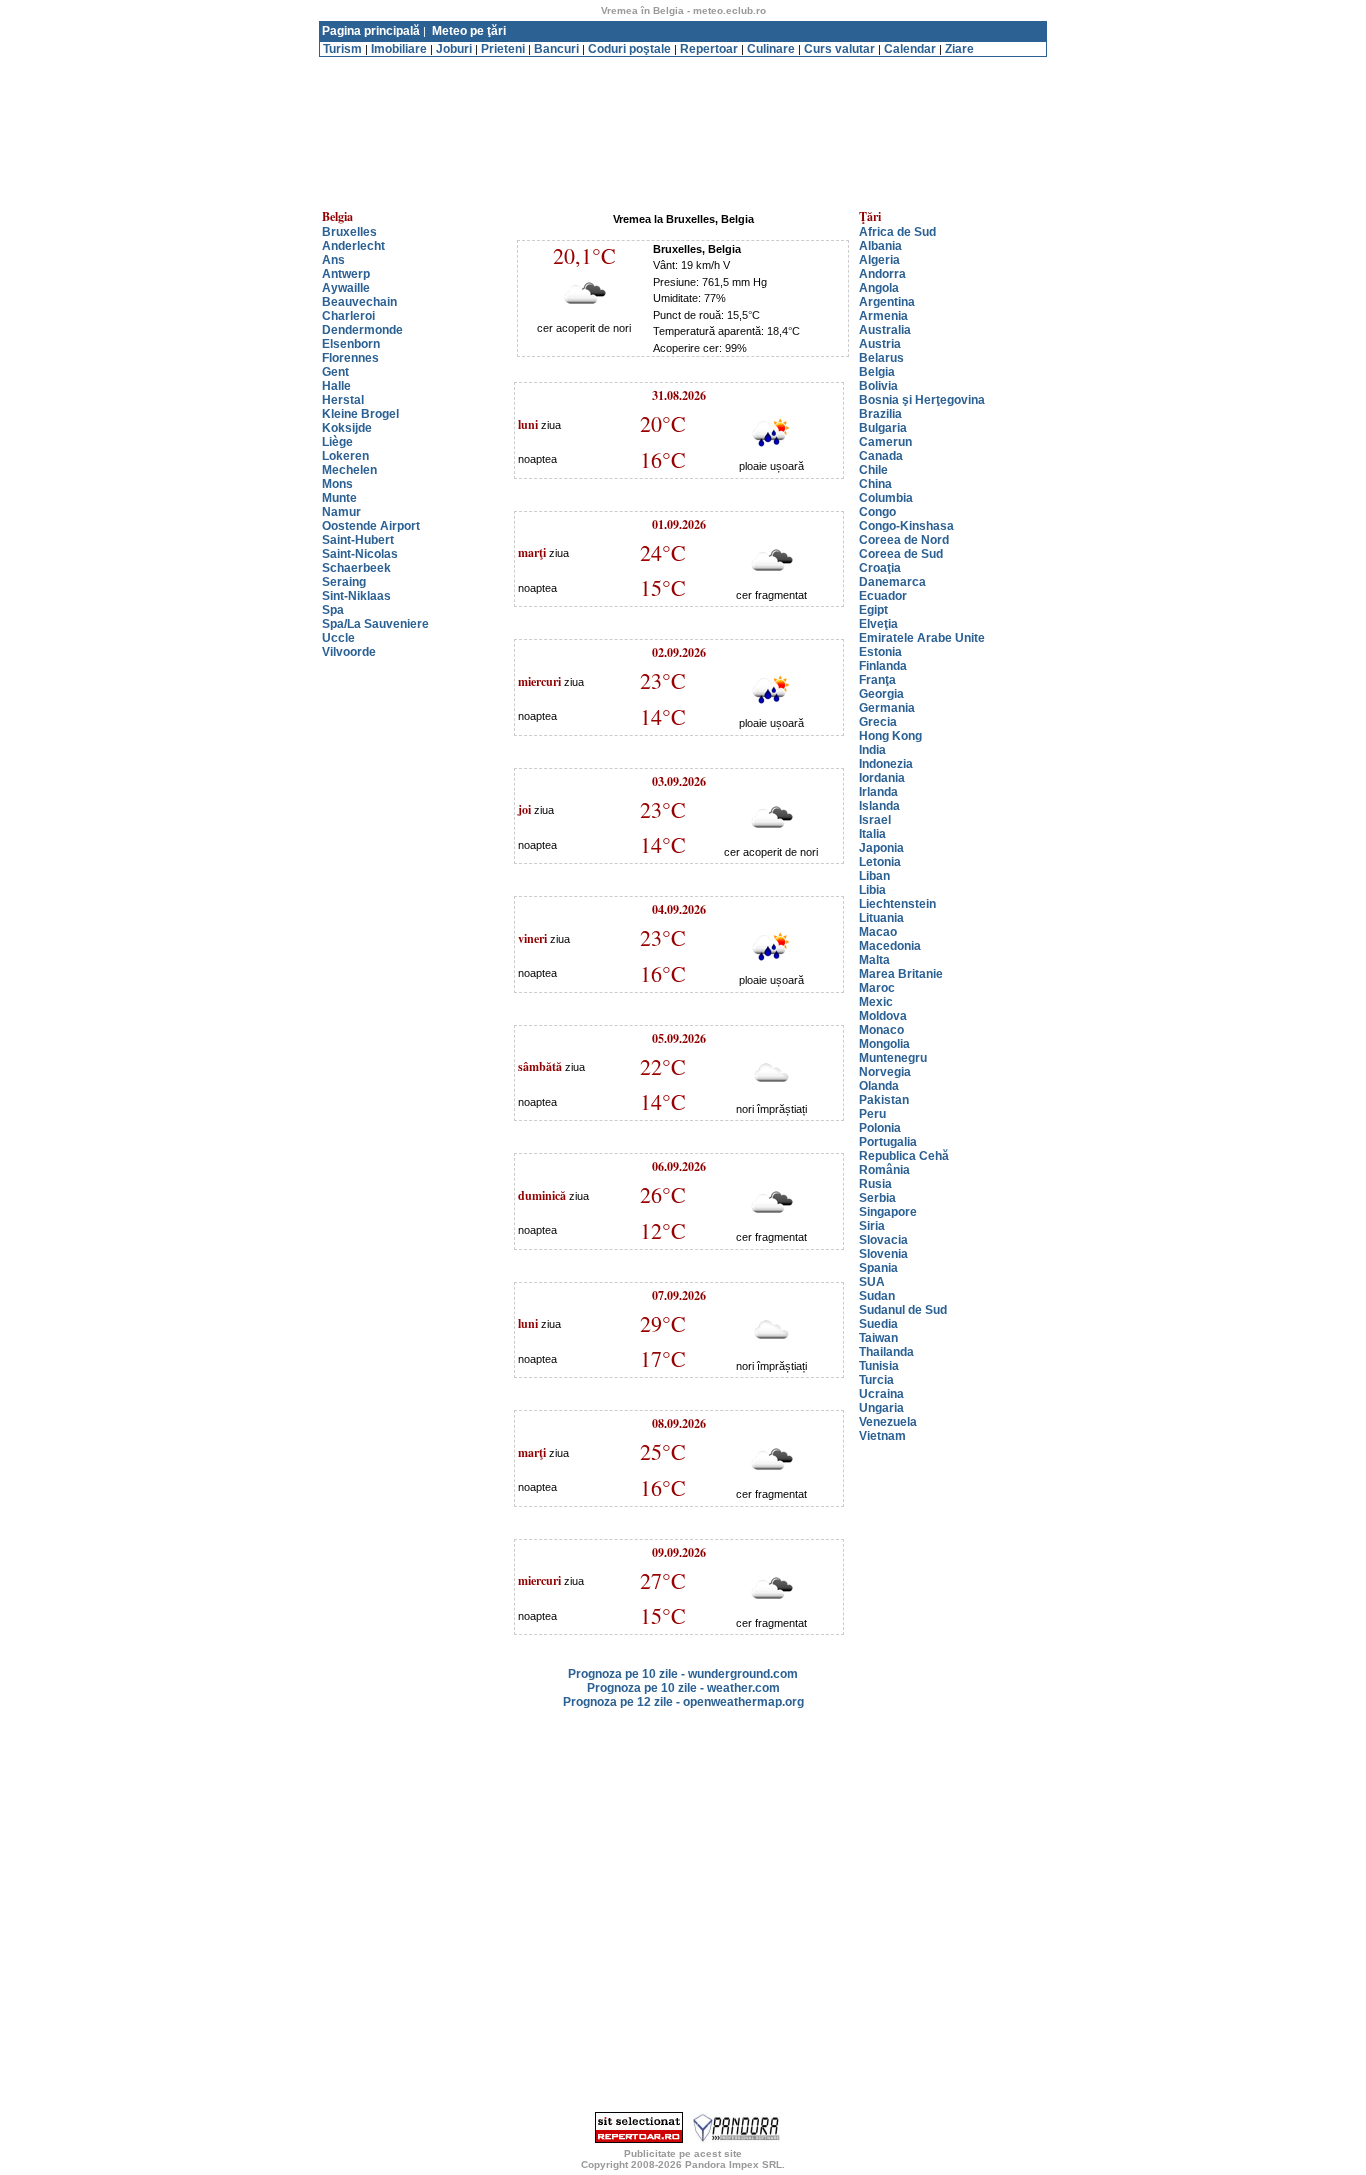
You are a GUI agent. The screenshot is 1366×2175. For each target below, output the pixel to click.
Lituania (881, 918)
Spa (333, 610)
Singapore (888, 1212)
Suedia (878, 1324)
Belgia (877, 372)
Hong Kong (890, 736)
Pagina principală (371, 31)
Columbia (886, 498)
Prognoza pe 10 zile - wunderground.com (683, 1674)
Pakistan (884, 1100)
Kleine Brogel (360, 414)
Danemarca (892, 582)
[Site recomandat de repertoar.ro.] (639, 2139)
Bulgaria (883, 428)
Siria (872, 1226)
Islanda (879, 806)
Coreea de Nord (904, 540)
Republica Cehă (904, 1156)
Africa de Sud (897, 232)
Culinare (771, 49)
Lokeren (345, 456)
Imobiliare (399, 49)
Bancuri (556, 49)
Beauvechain (359, 302)
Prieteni (503, 49)
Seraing (344, 582)
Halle (336, 386)
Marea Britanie (901, 974)
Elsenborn (351, 344)
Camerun (885, 442)
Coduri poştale (629, 49)
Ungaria (881, 1408)
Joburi (454, 49)
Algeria (879, 260)
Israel (875, 820)
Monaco (881, 1030)
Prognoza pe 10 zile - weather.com (683, 1688)
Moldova (883, 1016)
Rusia (875, 1184)
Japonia (881, 848)
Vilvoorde (349, 652)
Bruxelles (349, 232)
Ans (333, 260)
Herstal (343, 400)
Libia (872, 890)
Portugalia (888, 1142)
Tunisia (879, 1366)
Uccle (338, 638)
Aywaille (346, 288)
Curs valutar (839, 49)
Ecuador (883, 596)
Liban (874, 876)
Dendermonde (362, 330)
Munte (339, 498)
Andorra (882, 274)
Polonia (880, 1128)
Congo (877, 512)
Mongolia (884, 1044)
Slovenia (883, 1254)
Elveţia (878, 624)
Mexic (876, 1002)
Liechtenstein (897, 904)
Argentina (887, 302)
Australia (885, 330)
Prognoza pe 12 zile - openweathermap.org (683, 1702)
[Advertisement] (683, 64)
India (872, 750)
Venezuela (888, 1422)
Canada (881, 456)
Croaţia (880, 568)
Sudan (877, 1296)
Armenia (883, 316)
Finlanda (883, 666)
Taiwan (878, 1338)
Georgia (881, 694)
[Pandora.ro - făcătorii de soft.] (737, 2139)
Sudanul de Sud (903, 1310)
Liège (337, 442)
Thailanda (886, 1352)
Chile (873, 470)
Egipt (873, 610)
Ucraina (881, 1394)
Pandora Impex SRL (733, 2164)
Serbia (877, 1198)
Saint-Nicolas (360, 554)
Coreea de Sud (901, 554)
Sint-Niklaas (356, 596)
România (884, 1170)
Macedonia (890, 946)
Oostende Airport (371, 526)
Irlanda (878, 792)
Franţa (877, 680)
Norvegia (885, 1072)
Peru (872, 1114)
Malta (874, 960)
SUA (872, 1282)
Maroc (877, 988)
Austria (880, 344)
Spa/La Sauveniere (375, 624)
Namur (341, 512)
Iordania (882, 778)
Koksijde (347, 428)
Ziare (959, 49)
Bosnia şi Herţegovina (922, 400)
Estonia (880, 652)
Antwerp (346, 274)
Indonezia (886, 764)
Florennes (350, 358)
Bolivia (878, 386)
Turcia (876, 1380)
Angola (879, 288)
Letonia (880, 862)
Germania (887, 708)
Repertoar (709, 49)
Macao (878, 932)
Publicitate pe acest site (683, 2153)
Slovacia (883, 1240)
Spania (878, 1268)
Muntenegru (893, 1058)
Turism (342, 49)
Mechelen (349, 470)
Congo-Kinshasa (906, 526)
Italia (872, 834)
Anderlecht (353, 246)
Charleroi (348, 316)
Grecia (878, 722)
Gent (335, 372)
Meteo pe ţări (469, 31)
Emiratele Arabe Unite (922, 638)
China (875, 484)
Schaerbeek (356, 568)
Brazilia (880, 414)
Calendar (910, 49)
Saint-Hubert (358, 540)
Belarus (881, 358)
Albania (880, 246)
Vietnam (882, 1436)
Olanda (879, 1086)
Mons (337, 484)
